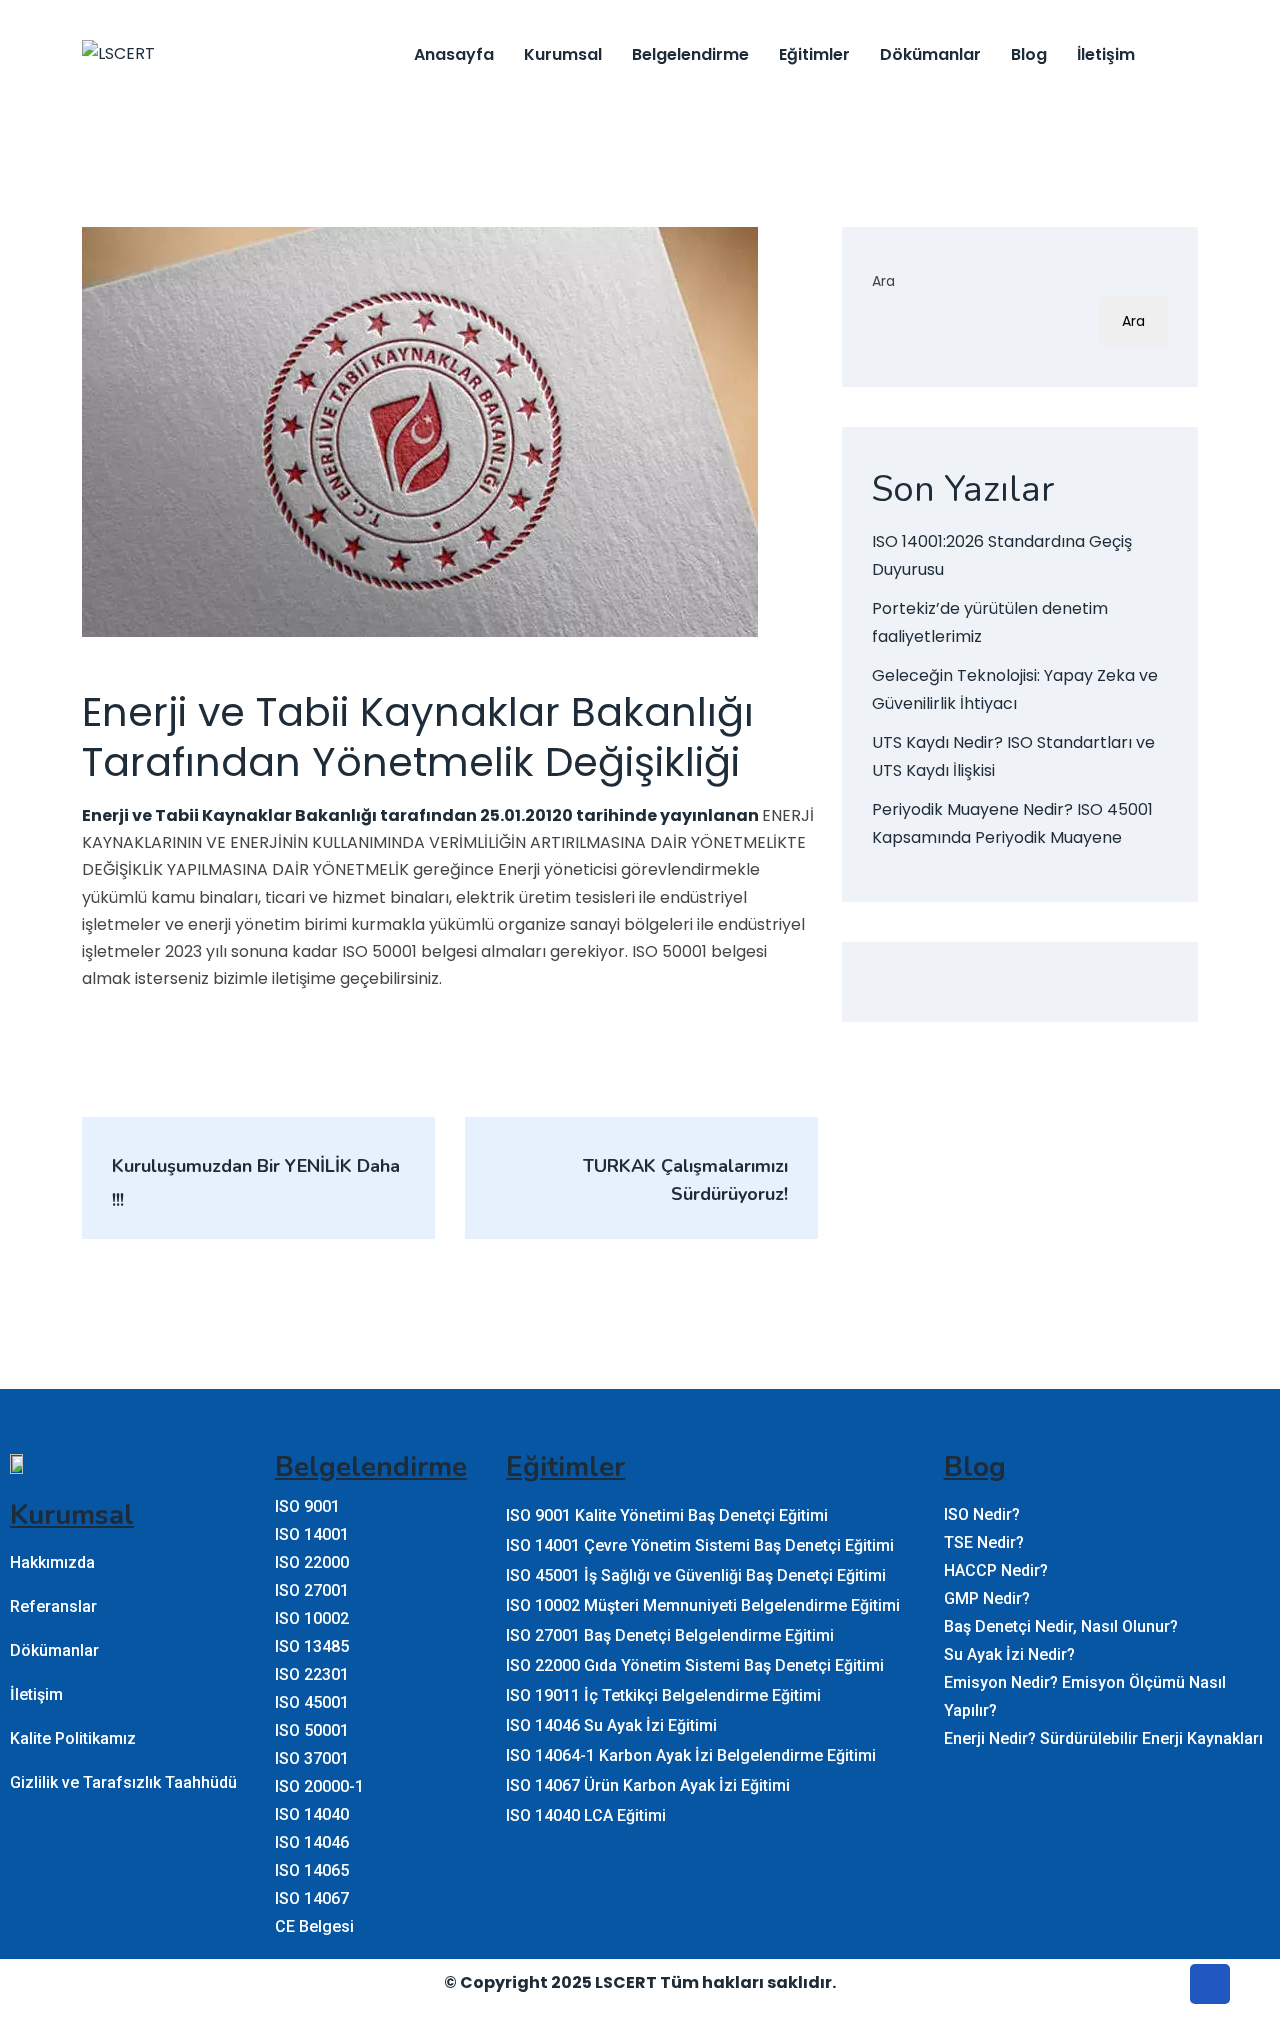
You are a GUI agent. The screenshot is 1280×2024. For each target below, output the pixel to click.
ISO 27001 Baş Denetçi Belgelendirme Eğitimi (670, 1635)
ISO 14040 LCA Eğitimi (586, 1815)
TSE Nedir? (984, 1542)
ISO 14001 (312, 1534)
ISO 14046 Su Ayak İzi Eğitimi (611, 1725)
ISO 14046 (312, 1842)
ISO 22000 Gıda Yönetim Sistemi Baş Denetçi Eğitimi (695, 1665)
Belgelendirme (690, 54)
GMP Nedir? (987, 1598)
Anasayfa (454, 54)
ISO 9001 (307, 1506)
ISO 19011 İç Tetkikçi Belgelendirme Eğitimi (663, 1695)
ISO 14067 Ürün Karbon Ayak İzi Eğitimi (648, 1785)
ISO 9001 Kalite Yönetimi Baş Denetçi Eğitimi (667, 1515)
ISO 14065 (312, 1870)
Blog (1029, 54)
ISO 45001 (312, 1702)
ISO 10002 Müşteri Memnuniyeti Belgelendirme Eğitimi (703, 1605)
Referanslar (53, 1606)
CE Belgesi (314, 1926)
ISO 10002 (312, 1618)
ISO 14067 (312, 1898)
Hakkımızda (52, 1562)
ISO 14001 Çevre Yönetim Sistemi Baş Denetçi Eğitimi (700, 1545)
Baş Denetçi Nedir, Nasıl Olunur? (1061, 1626)
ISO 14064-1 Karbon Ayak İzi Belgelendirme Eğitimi (691, 1755)
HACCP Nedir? (996, 1570)
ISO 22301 (312, 1674)
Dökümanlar (930, 54)
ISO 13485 (312, 1646)
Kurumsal (563, 54)
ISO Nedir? (982, 1514)
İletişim (1106, 54)
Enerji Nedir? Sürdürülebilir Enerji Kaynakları (1103, 1738)
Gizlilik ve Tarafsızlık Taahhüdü (123, 1782)
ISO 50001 (312, 1730)
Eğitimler (814, 54)
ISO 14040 (312, 1814)
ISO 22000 (312, 1562)
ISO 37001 (312, 1758)
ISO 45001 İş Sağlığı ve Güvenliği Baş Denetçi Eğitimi (696, 1575)
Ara (883, 281)
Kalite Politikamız (73, 1738)
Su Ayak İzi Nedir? (1009, 1654)
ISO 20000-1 (319, 1786)
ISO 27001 (312, 1590)
